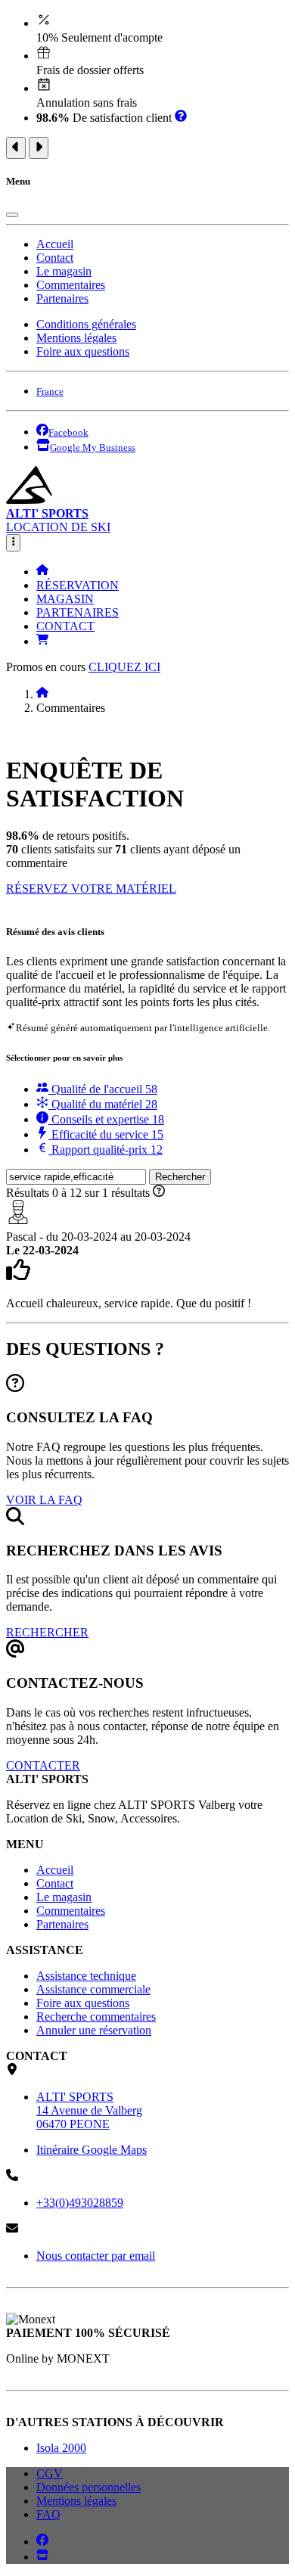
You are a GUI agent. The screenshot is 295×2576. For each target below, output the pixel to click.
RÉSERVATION (78, 585)
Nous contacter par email (96, 2256)
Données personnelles (88, 2487)
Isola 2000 (61, 2448)
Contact (55, 258)
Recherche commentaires (96, 2017)
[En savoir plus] (181, 118)
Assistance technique (86, 1976)
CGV (50, 2473)
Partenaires (62, 298)
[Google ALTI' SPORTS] (42, 2557)
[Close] (12, 215)
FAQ (48, 2514)
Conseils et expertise (106, 1119)
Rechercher (180, 1177)
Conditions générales (86, 324)
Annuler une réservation (94, 2030)
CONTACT (65, 626)
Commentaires (71, 285)
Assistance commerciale (93, 1989)
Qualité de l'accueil (103, 1089)
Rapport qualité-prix (106, 1150)
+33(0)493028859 (80, 2203)
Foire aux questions (83, 351)
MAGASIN (65, 599)
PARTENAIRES (78, 612)
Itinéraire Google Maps (92, 2150)
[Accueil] (42, 572)
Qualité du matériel (103, 1104)
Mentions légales (76, 338)
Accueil (55, 244)
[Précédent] (16, 148)
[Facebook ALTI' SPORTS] (42, 2542)
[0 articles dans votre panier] (42, 641)
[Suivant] (39, 148)
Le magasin (64, 271)
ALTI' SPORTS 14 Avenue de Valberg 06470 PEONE (89, 2110)
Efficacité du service (106, 1134)
